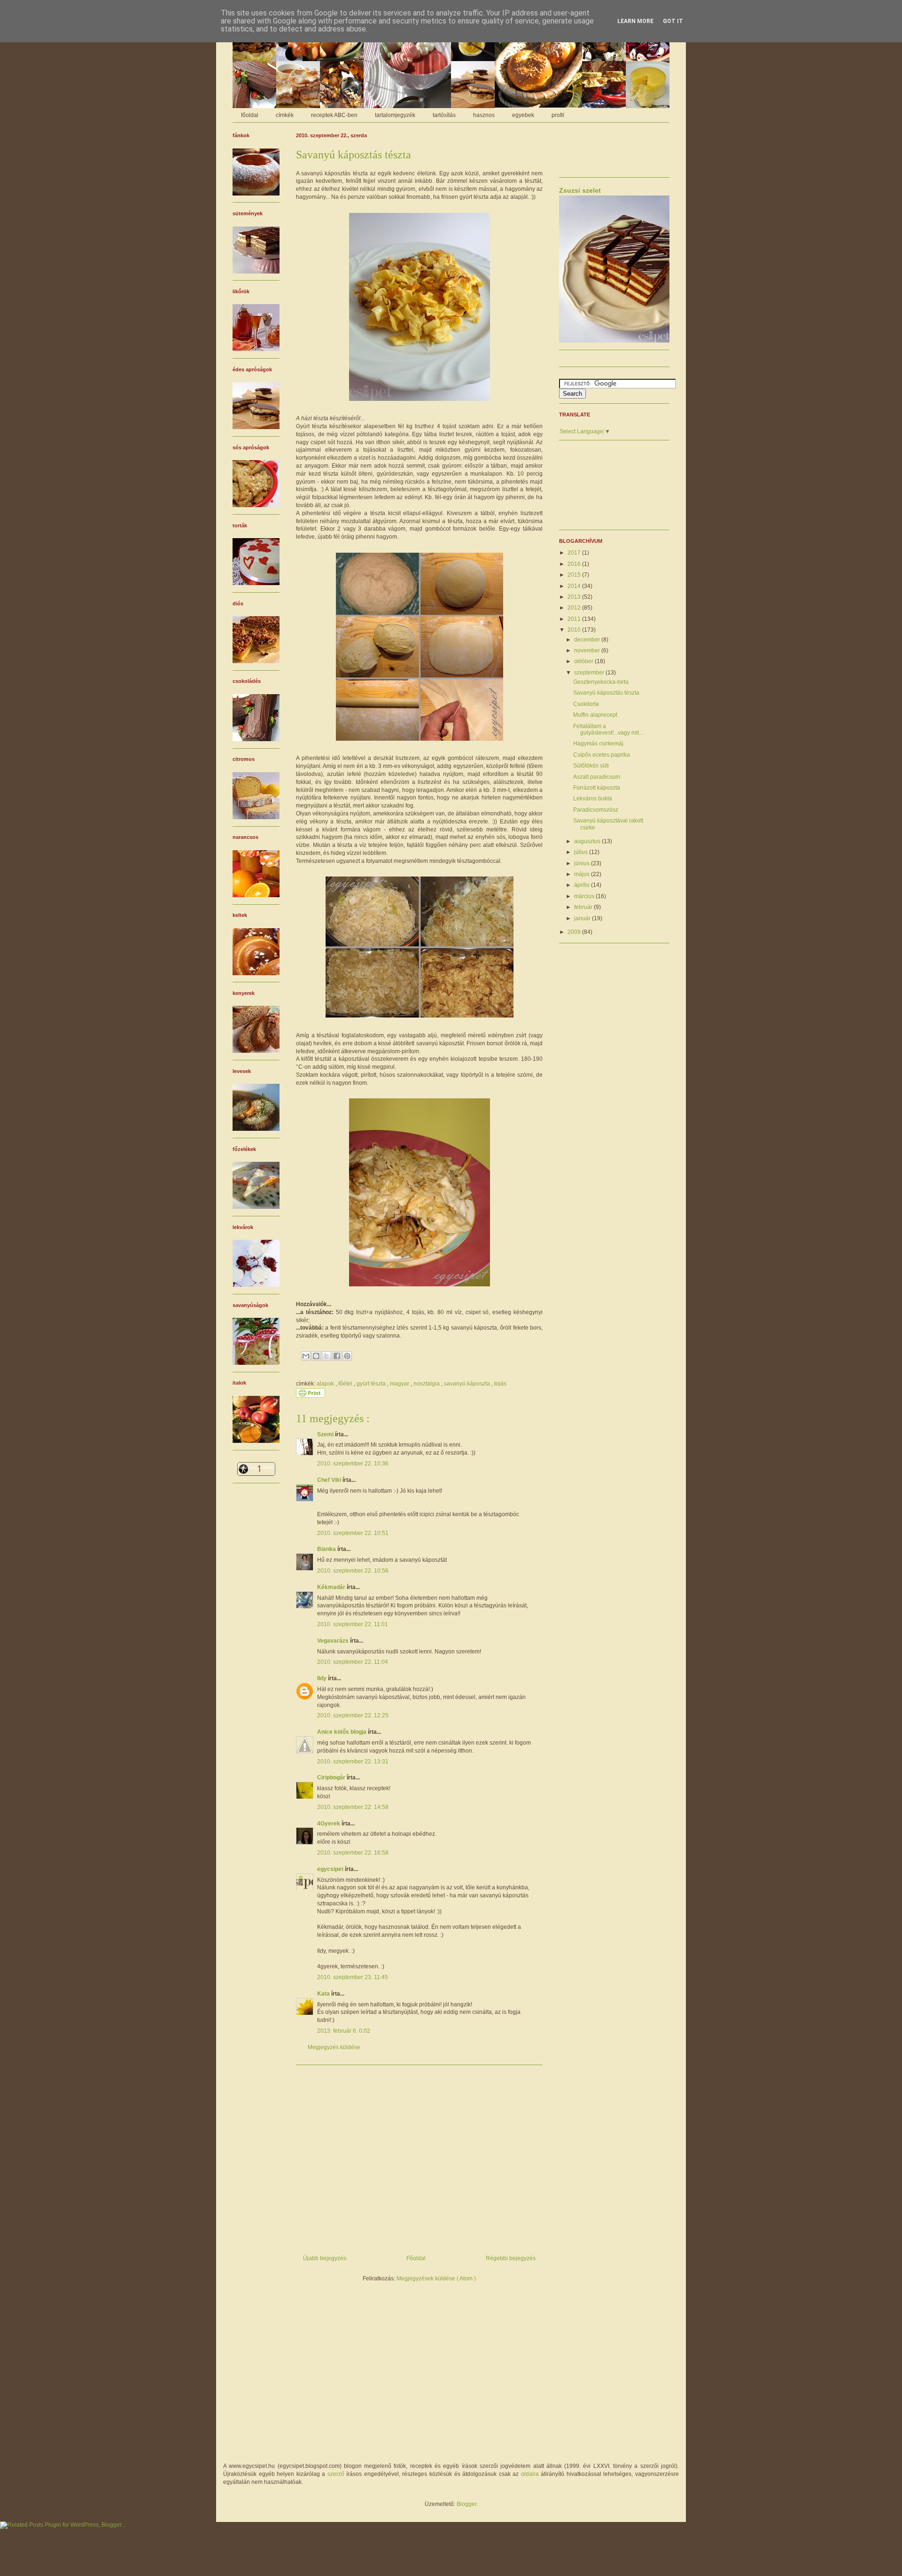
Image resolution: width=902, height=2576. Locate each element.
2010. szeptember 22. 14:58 (353, 1807)
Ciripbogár (332, 1777)
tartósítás (444, 115)
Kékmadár (332, 1587)
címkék (285, 115)
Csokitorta (586, 704)
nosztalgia (427, 1384)
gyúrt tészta (372, 1384)
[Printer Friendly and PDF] (311, 1396)
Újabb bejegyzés (325, 2258)
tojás (500, 1384)
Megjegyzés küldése (334, 2047)
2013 (575, 597)
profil (558, 115)
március (585, 896)
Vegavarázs (334, 1641)
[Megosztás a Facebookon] (337, 1356)
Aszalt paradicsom (597, 777)
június (583, 863)
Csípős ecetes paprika (602, 755)
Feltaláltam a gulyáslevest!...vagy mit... (608, 729)
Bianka (327, 1549)
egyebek (523, 115)
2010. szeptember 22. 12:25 (353, 1715)
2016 (575, 564)
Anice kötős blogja (342, 1732)
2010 (575, 630)
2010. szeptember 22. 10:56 (353, 1571)
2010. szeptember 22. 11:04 (353, 1662)
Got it (673, 21)
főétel (346, 1384)
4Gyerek (329, 1824)
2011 (575, 619)
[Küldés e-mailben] (306, 1356)
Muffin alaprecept (595, 715)
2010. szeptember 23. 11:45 (353, 1977)
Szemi (326, 1434)
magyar (400, 1384)
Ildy (323, 1678)
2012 (575, 608)
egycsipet (331, 1869)
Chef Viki (330, 1480)
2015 (575, 575)
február (584, 907)
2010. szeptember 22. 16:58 (353, 1853)
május (583, 874)
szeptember (590, 673)
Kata (324, 1994)
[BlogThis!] (316, 1356)
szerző (336, 2474)
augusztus (588, 841)
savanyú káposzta (468, 1384)
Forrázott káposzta (597, 788)
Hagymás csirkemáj (598, 744)
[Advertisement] (419, 2156)
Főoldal (416, 2258)
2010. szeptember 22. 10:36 (353, 1464)
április (583, 885)
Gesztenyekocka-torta (601, 682)
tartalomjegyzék (395, 115)
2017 (575, 553)
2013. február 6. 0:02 (344, 2031)
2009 (575, 932)
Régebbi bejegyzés (511, 2258)
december (588, 640)
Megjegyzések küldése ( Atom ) (436, 2278)
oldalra (530, 2474)
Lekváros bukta (593, 799)
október (584, 661)
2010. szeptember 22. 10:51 (353, 1533)
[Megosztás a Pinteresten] (347, 1356)
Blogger (467, 2504)
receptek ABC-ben (334, 115)
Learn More (635, 21)
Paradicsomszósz (596, 810)
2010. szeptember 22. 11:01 (353, 1624)
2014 (575, 586)
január (583, 918)
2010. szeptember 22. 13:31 (353, 1762)
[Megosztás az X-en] (327, 1356)
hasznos (484, 115)
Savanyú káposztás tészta (606, 693)
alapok (326, 1384)
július (582, 852)
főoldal (250, 115)
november (588, 650)
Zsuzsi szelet (580, 190)
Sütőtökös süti (591, 766)
